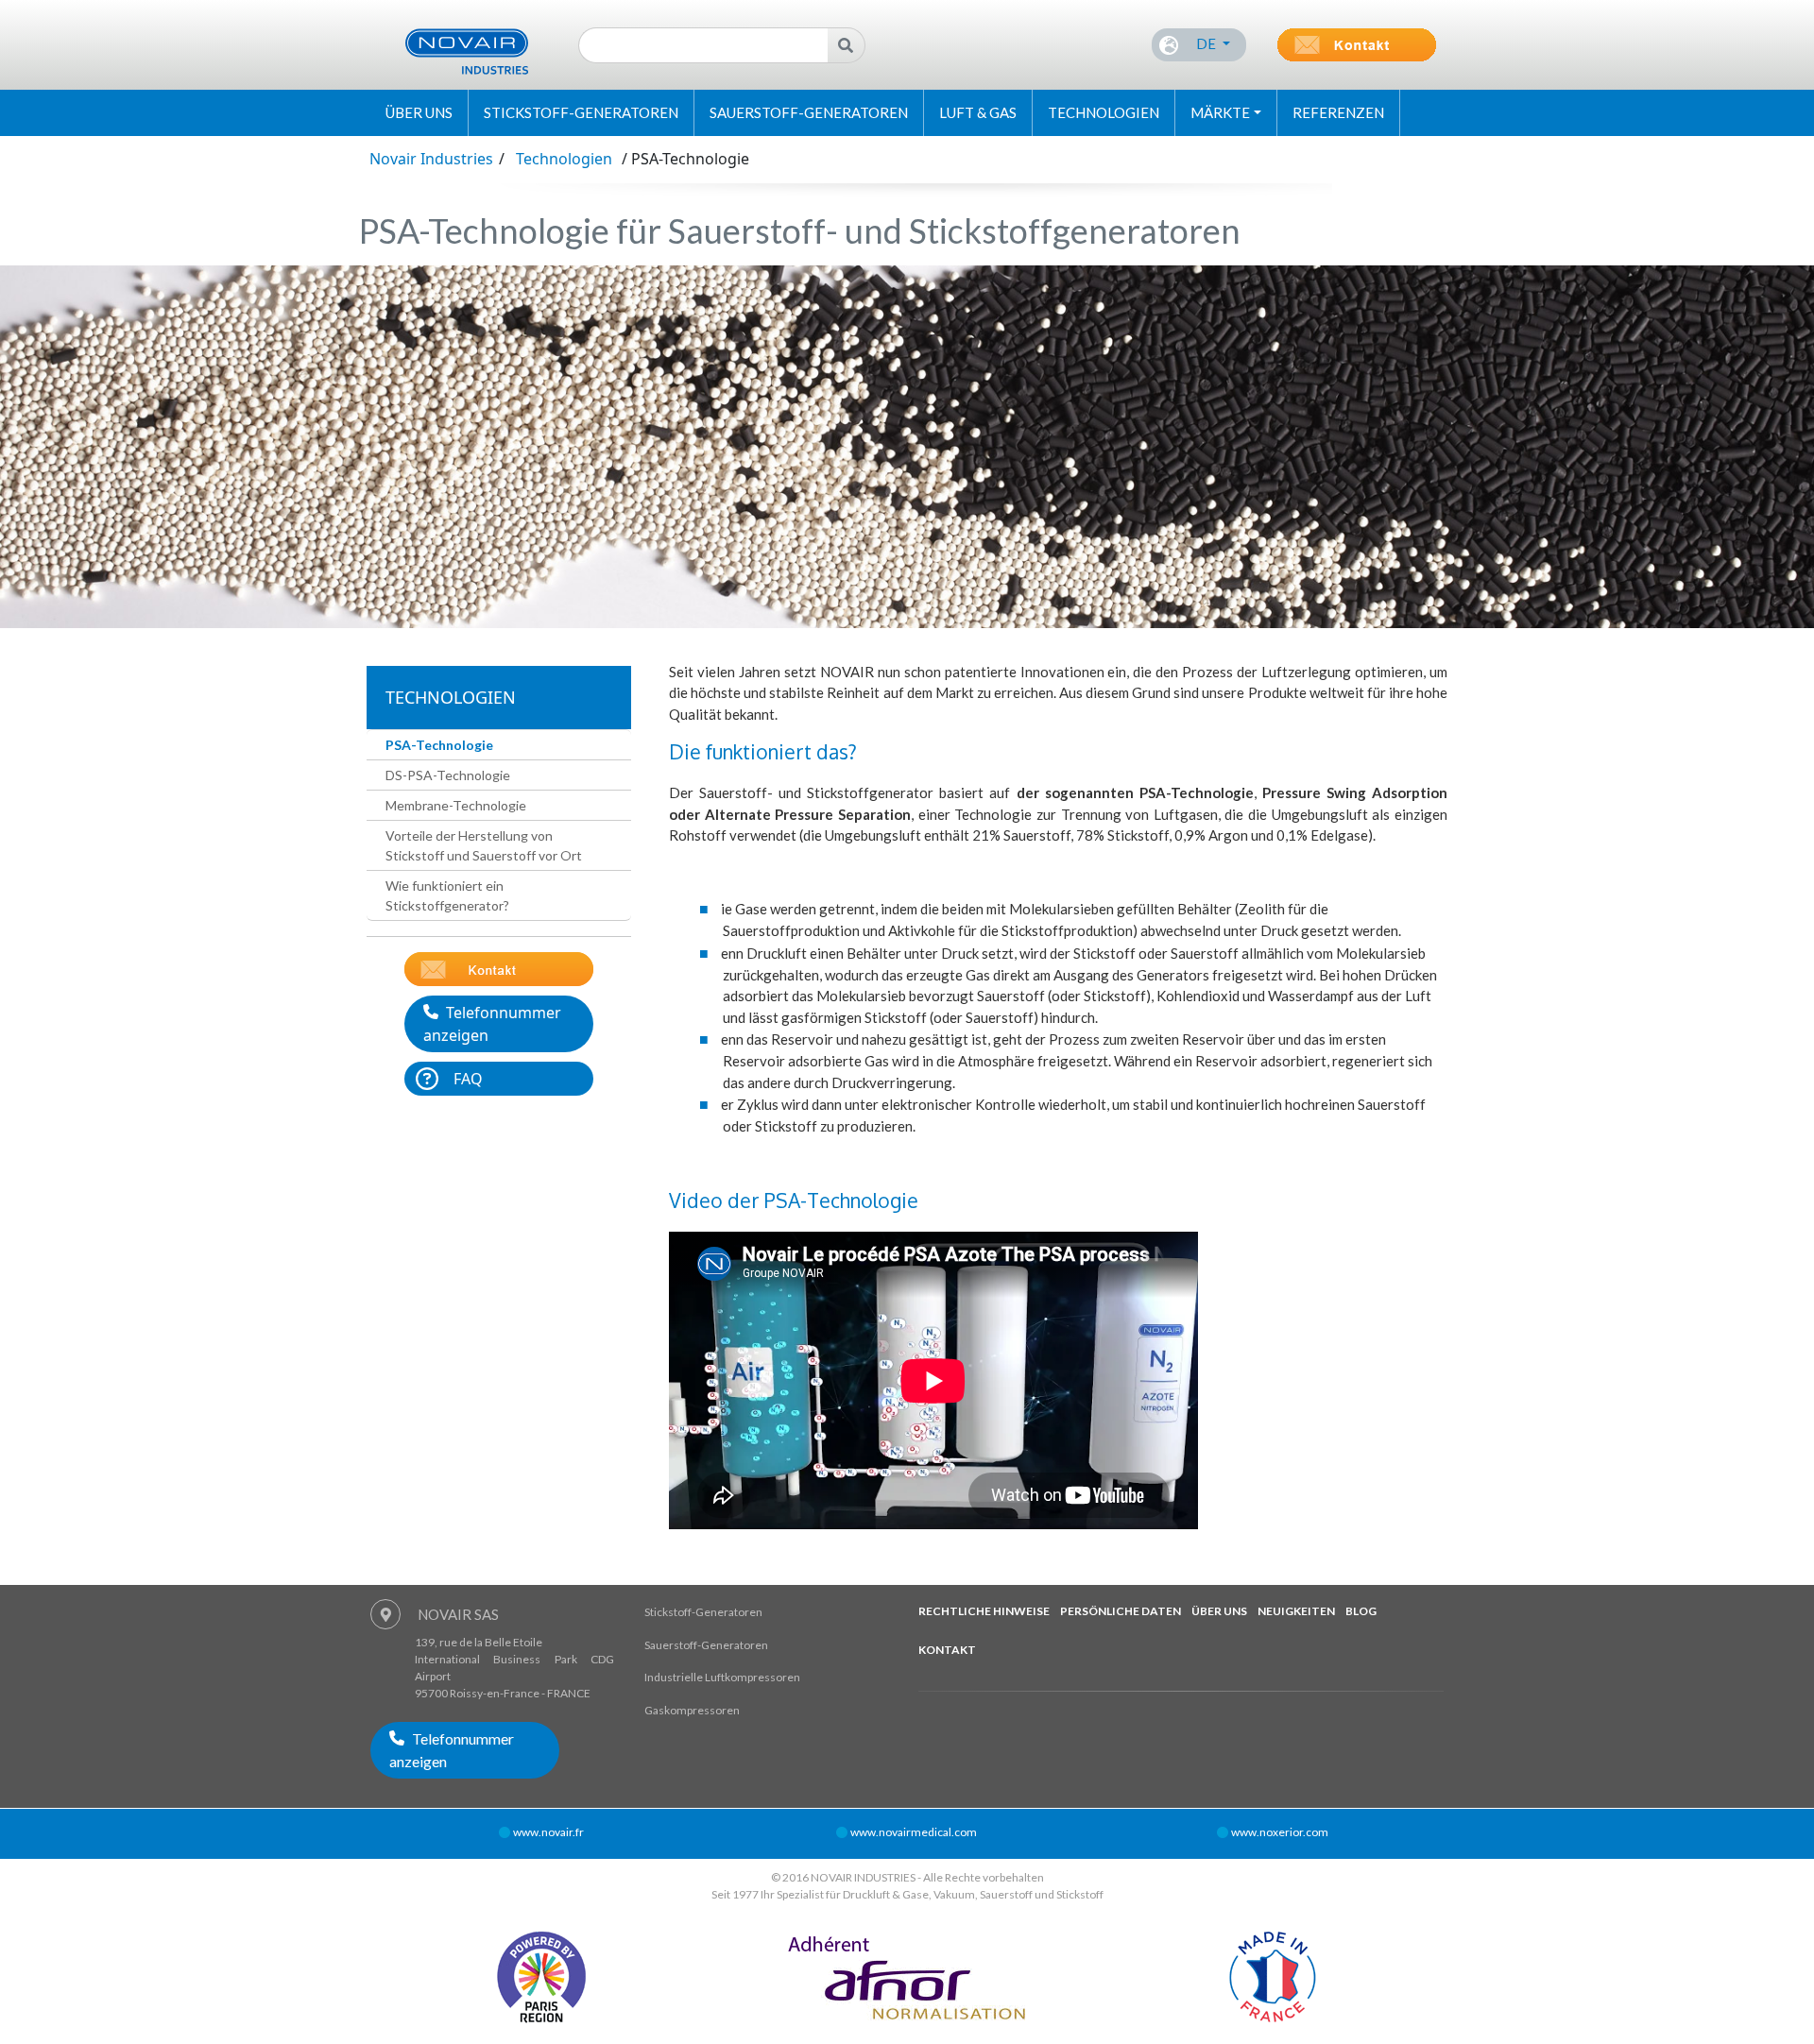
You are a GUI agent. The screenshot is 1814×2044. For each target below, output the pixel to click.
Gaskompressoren (692, 1710)
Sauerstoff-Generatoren (809, 112)
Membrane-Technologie (456, 805)
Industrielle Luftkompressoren (722, 1677)
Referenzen (1338, 112)
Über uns (419, 112)
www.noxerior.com (1280, 1832)
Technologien (1104, 112)
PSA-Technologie (439, 745)
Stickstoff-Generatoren (581, 112)
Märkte (1220, 112)
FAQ (468, 1079)
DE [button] (1206, 43)
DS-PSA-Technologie (448, 775)
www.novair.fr (548, 1832)
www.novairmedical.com (914, 1832)
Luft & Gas (978, 112)
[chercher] (846, 45)
